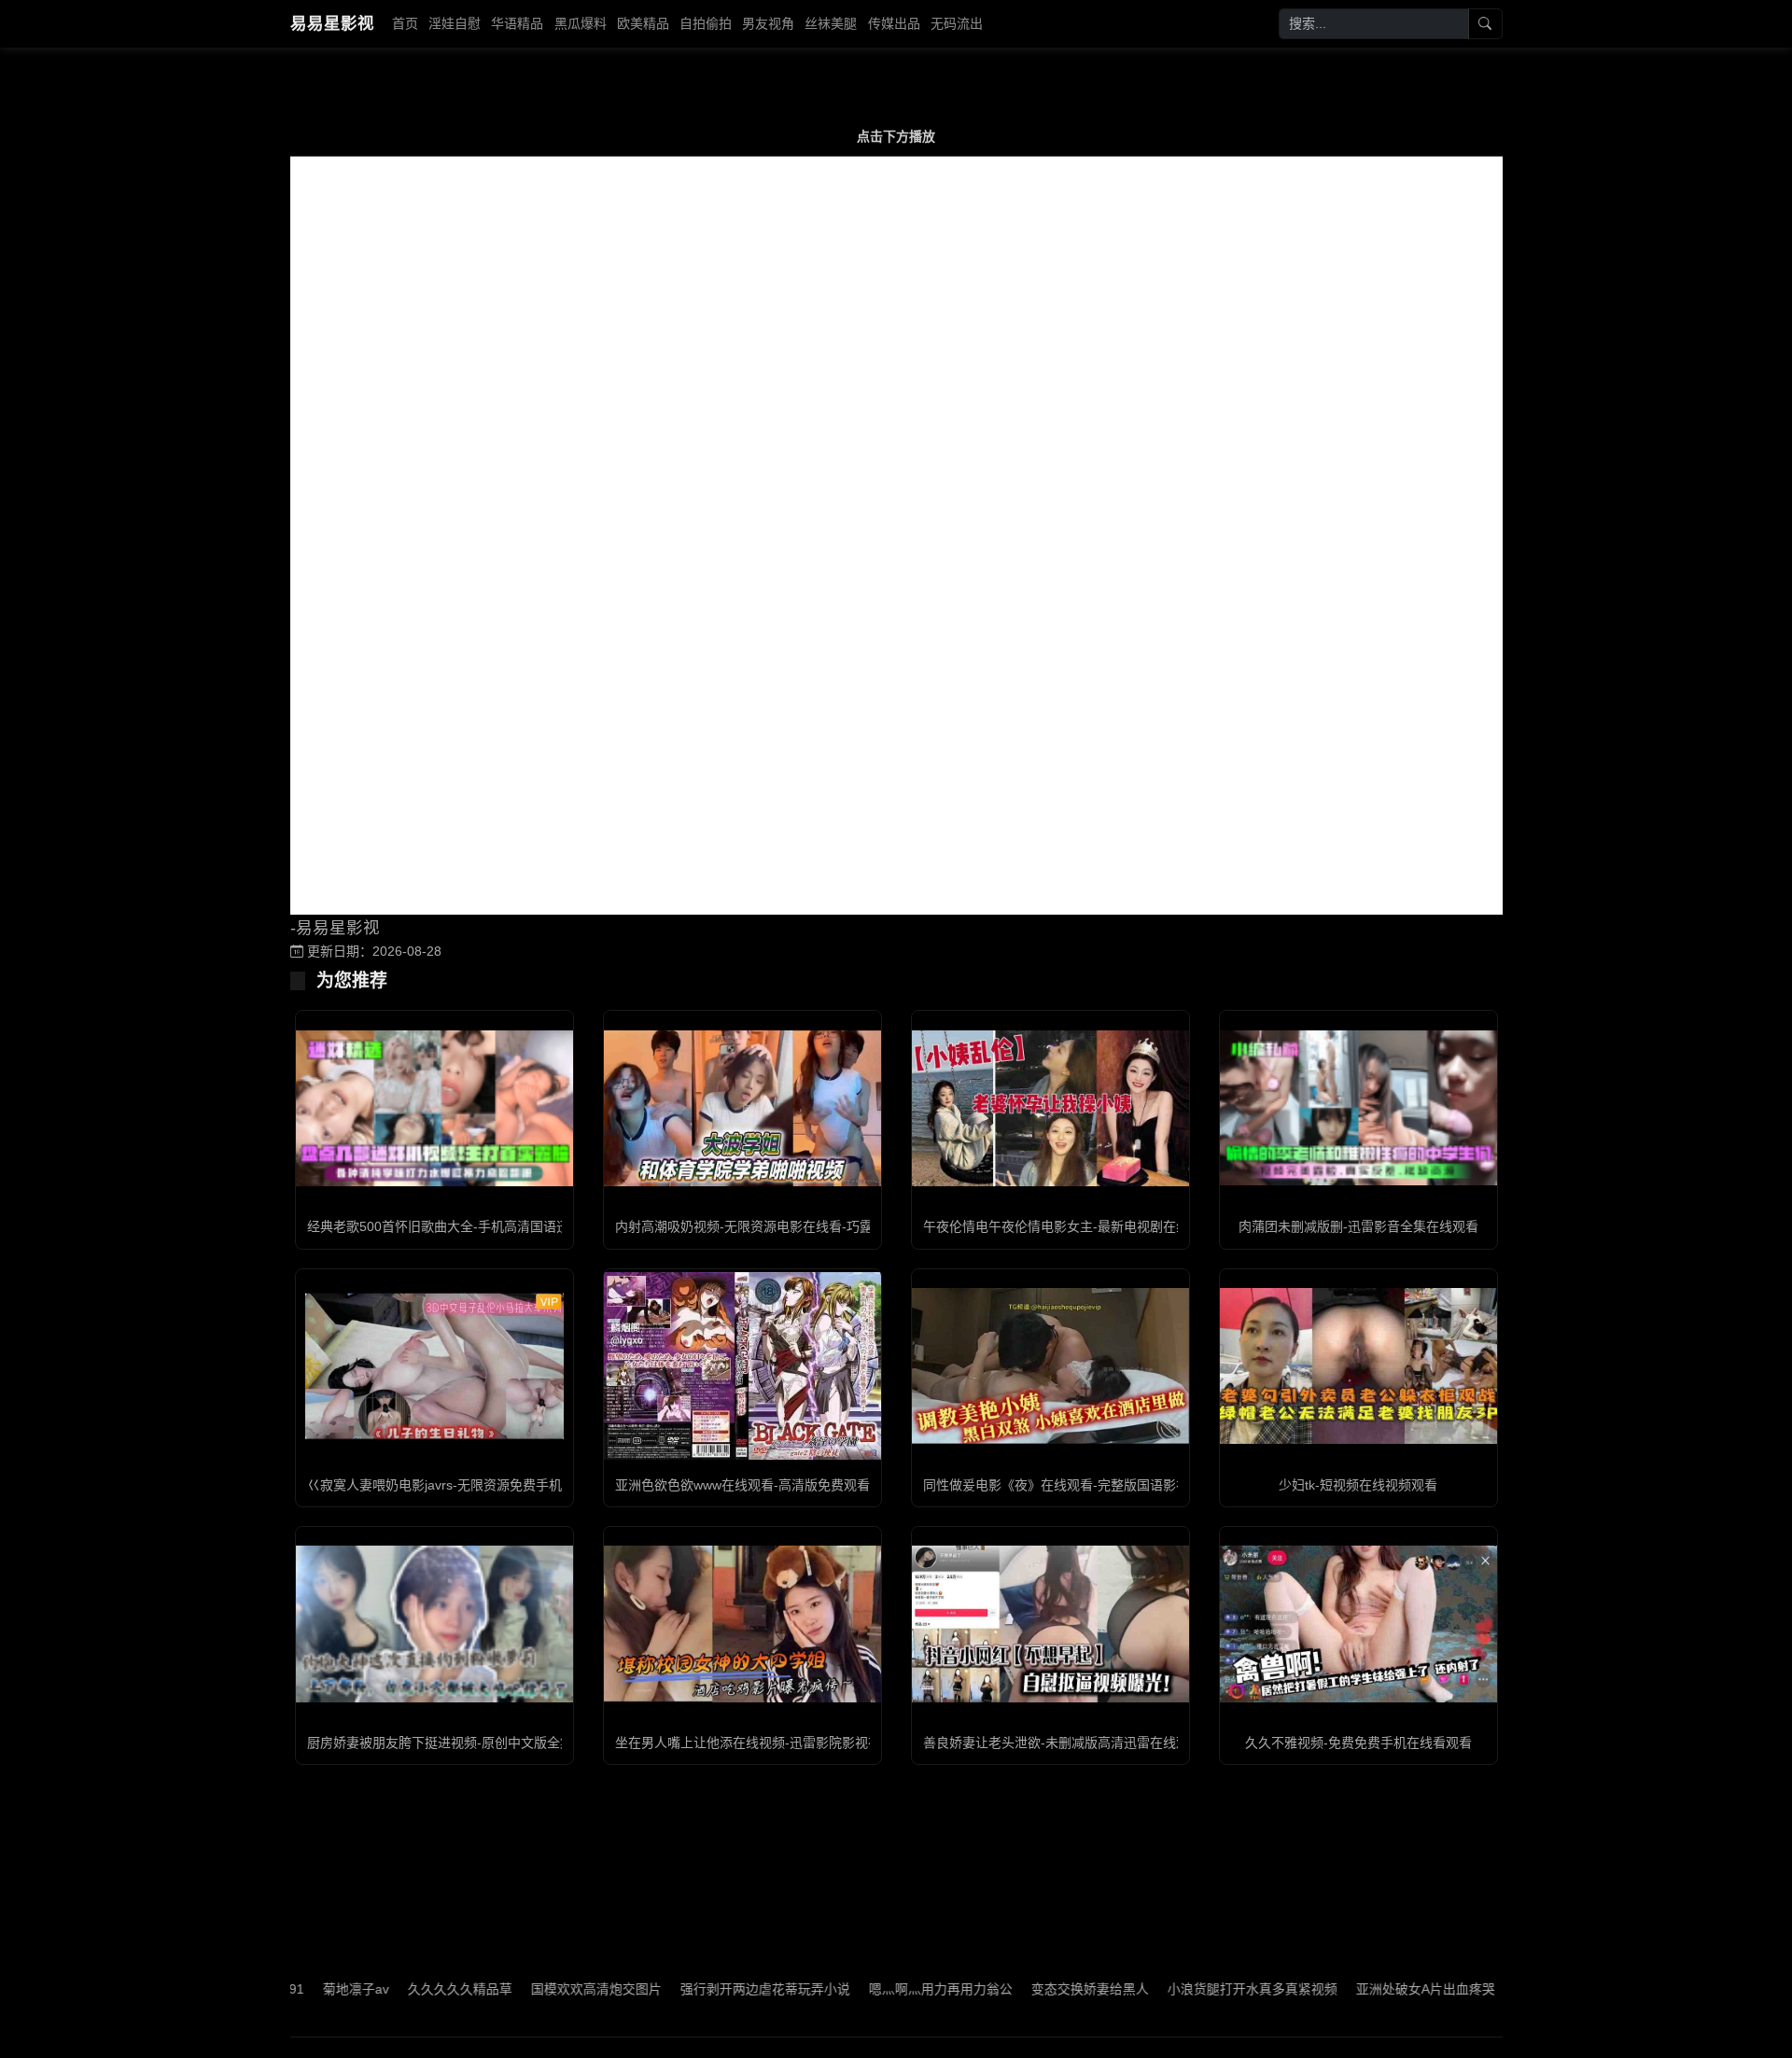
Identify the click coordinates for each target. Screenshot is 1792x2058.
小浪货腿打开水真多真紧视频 (1186, 1989)
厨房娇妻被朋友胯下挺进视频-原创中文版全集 (440, 1743)
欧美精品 (643, 23)
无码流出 (957, 23)
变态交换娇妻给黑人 (1024, 1989)
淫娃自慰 (455, 23)
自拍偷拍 (706, 23)
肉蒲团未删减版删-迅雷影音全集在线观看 (1358, 1226)
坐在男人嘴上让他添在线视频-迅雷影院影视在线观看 (768, 1743)
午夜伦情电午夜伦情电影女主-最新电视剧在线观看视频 (1082, 1226)
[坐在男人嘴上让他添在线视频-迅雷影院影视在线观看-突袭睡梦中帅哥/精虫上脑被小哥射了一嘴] (742, 1624)
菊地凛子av (290, 1989)
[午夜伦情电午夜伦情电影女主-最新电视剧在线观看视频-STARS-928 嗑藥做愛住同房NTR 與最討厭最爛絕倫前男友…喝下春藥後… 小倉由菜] (1050, 1108)
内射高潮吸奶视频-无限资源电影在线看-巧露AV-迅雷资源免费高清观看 (819, 1226)
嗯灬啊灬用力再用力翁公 (875, 1989)
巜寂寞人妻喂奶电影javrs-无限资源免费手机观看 (448, 1485)
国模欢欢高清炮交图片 (530, 1989)
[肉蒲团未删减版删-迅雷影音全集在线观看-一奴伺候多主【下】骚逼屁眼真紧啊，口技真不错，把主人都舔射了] (1358, 1108)
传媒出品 (894, 23)
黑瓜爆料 (581, 23)
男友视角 (768, 23)
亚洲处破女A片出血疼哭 (1359, 1989)
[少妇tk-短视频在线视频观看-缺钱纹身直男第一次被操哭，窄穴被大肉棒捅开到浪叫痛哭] (1358, 1366)
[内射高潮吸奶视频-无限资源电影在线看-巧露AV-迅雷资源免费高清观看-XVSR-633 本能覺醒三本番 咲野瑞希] (742, 1108)
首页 (405, 23)
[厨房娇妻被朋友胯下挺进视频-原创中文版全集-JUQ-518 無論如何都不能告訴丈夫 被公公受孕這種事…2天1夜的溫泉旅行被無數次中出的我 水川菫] (434, 1624)
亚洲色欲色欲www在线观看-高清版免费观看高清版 (762, 1485)
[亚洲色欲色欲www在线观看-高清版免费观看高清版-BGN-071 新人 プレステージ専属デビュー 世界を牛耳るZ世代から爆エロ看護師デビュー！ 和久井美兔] (742, 1365)
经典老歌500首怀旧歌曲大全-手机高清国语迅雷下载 (458, 1226)
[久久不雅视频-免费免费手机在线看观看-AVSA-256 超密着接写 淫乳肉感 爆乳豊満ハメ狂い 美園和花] (1358, 1624)
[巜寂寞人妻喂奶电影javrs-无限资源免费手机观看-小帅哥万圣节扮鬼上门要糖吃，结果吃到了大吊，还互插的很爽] (434, 1366)
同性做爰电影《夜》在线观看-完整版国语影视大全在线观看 (1095, 1485)
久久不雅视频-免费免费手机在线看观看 (1358, 1743)
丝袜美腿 (831, 23)
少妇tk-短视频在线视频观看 (1358, 1485)
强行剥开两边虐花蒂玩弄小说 (699, 1989)
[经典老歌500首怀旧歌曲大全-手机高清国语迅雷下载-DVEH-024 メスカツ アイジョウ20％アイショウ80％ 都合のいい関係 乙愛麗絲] (434, 1108)
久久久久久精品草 (394, 1989)
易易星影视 (332, 23)
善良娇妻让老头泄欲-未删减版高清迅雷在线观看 (1063, 1743)
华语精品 (517, 23)
